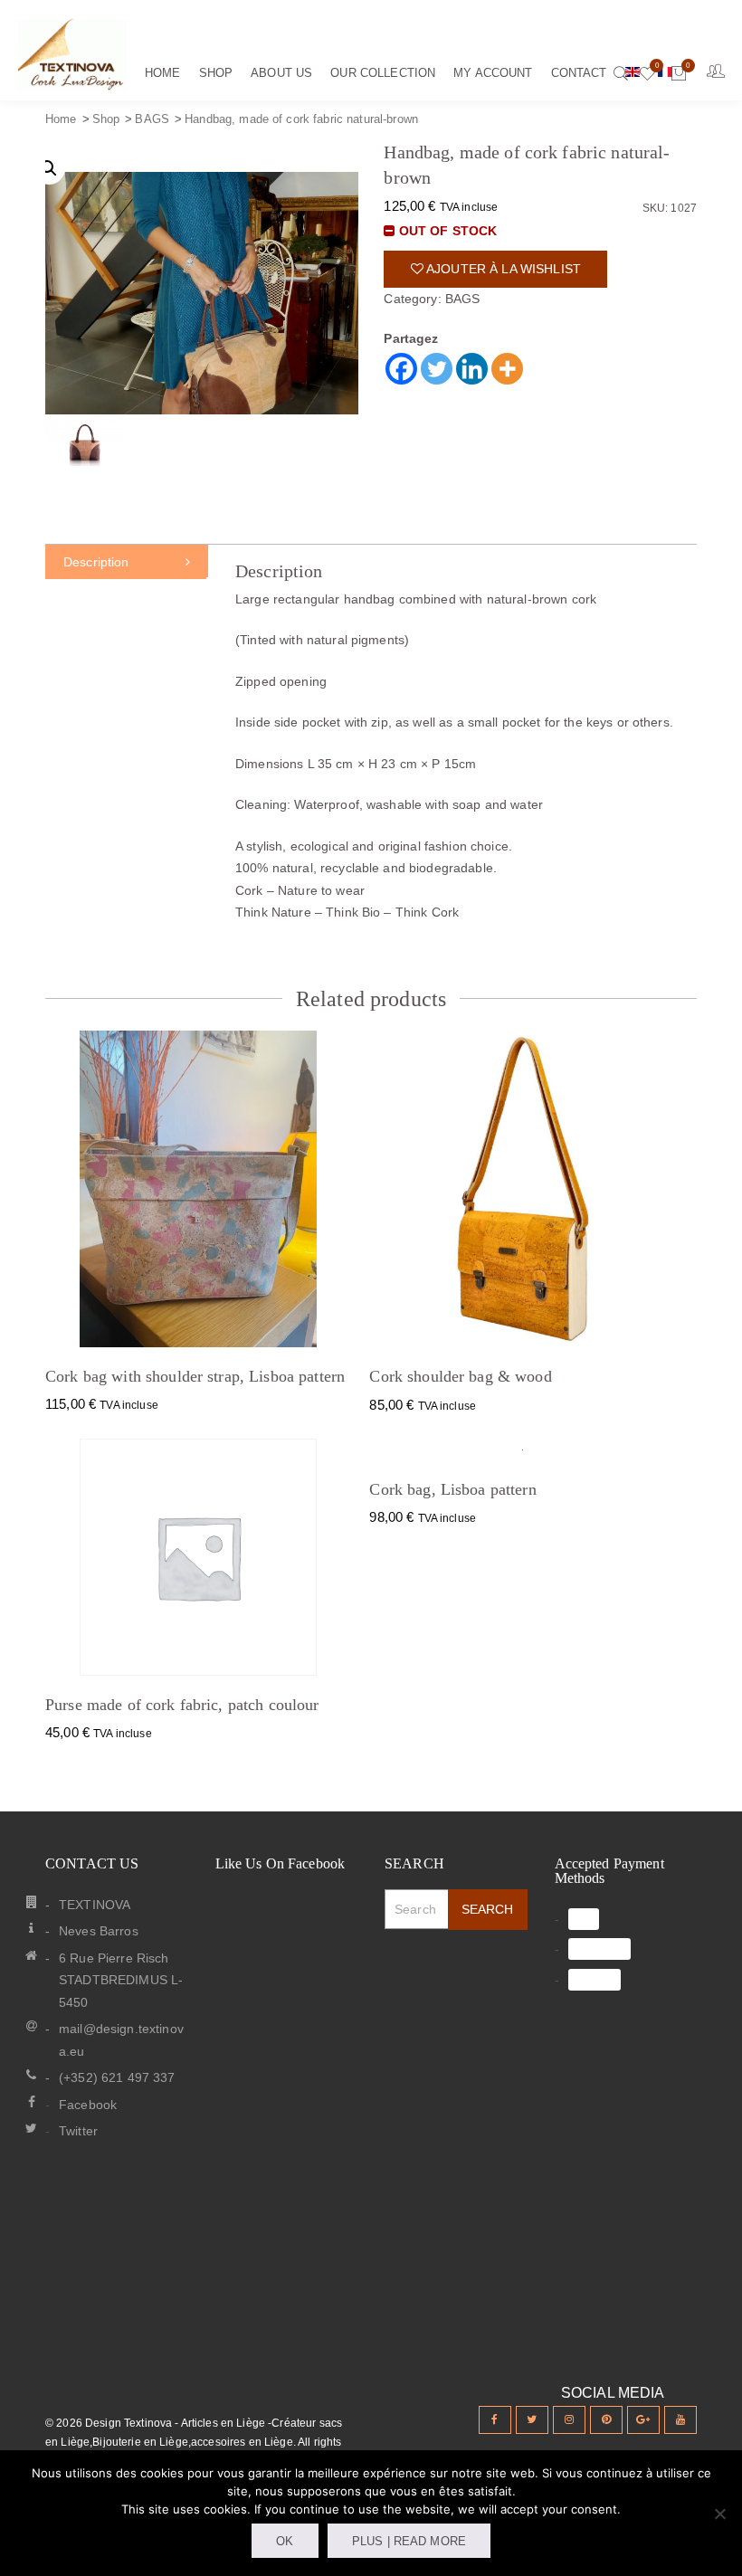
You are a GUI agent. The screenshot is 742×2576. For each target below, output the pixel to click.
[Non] (719, 2514)
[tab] (127, 562)
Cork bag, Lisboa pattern (452, 1489)
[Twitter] (437, 369)
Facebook (88, 2105)
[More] (507, 369)
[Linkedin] (472, 369)
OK (285, 2541)
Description (96, 562)
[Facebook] (401, 369)
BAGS (152, 119)
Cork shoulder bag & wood (460, 1376)
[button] (49, 168)
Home (61, 119)
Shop (106, 119)
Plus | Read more (409, 2541)
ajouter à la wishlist (502, 269)
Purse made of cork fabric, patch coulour (182, 1705)
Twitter (78, 2131)
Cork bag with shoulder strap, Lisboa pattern (195, 1376)
